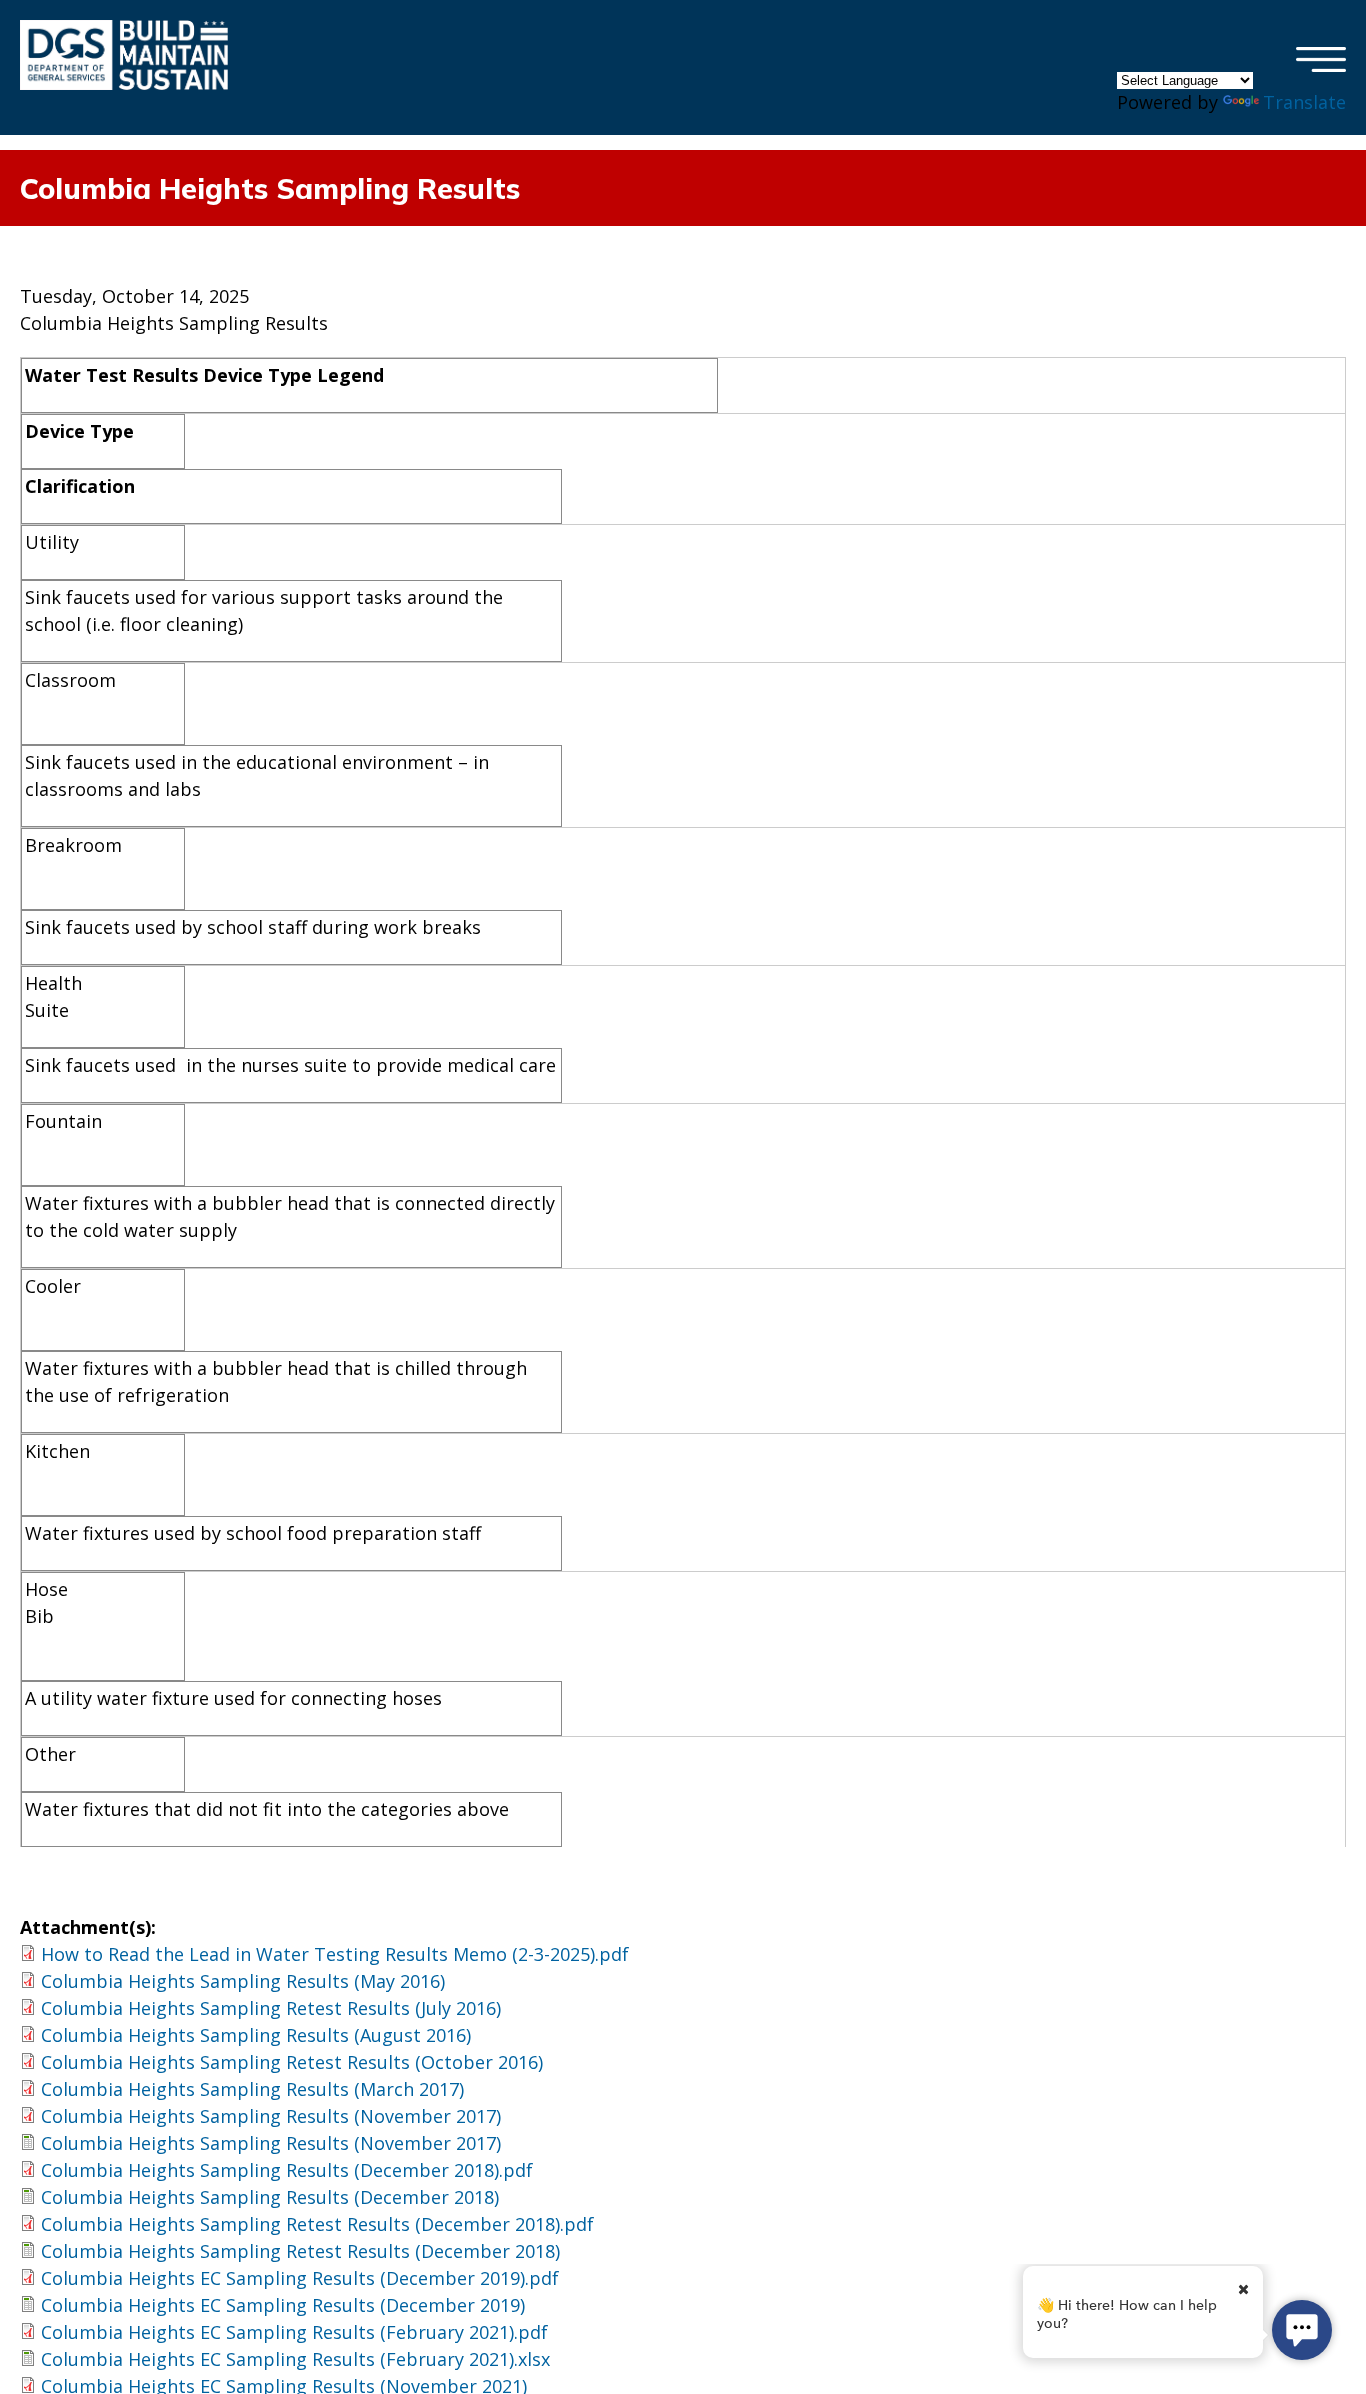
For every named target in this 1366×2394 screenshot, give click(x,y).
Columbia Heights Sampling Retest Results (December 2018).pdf (317, 2224)
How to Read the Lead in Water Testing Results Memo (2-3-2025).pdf (335, 1954)
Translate (1304, 102)
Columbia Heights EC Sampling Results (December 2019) (283, 2305)
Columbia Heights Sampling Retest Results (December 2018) (300, 2251)
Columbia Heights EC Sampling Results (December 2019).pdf (300, 2278)
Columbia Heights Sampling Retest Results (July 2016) (271, 2008)
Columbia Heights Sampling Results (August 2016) (256, 2035)
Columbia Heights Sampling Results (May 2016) (243, 1981)
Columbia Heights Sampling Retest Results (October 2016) (292, 2062)
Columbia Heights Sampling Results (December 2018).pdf (287, 2170)
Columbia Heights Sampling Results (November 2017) (271, 2116)
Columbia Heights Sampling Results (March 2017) (252, 2089)
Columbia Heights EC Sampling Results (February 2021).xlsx (295, 2359)
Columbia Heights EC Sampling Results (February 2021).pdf (294, 2332)
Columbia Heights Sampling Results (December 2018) (270, 2197)
